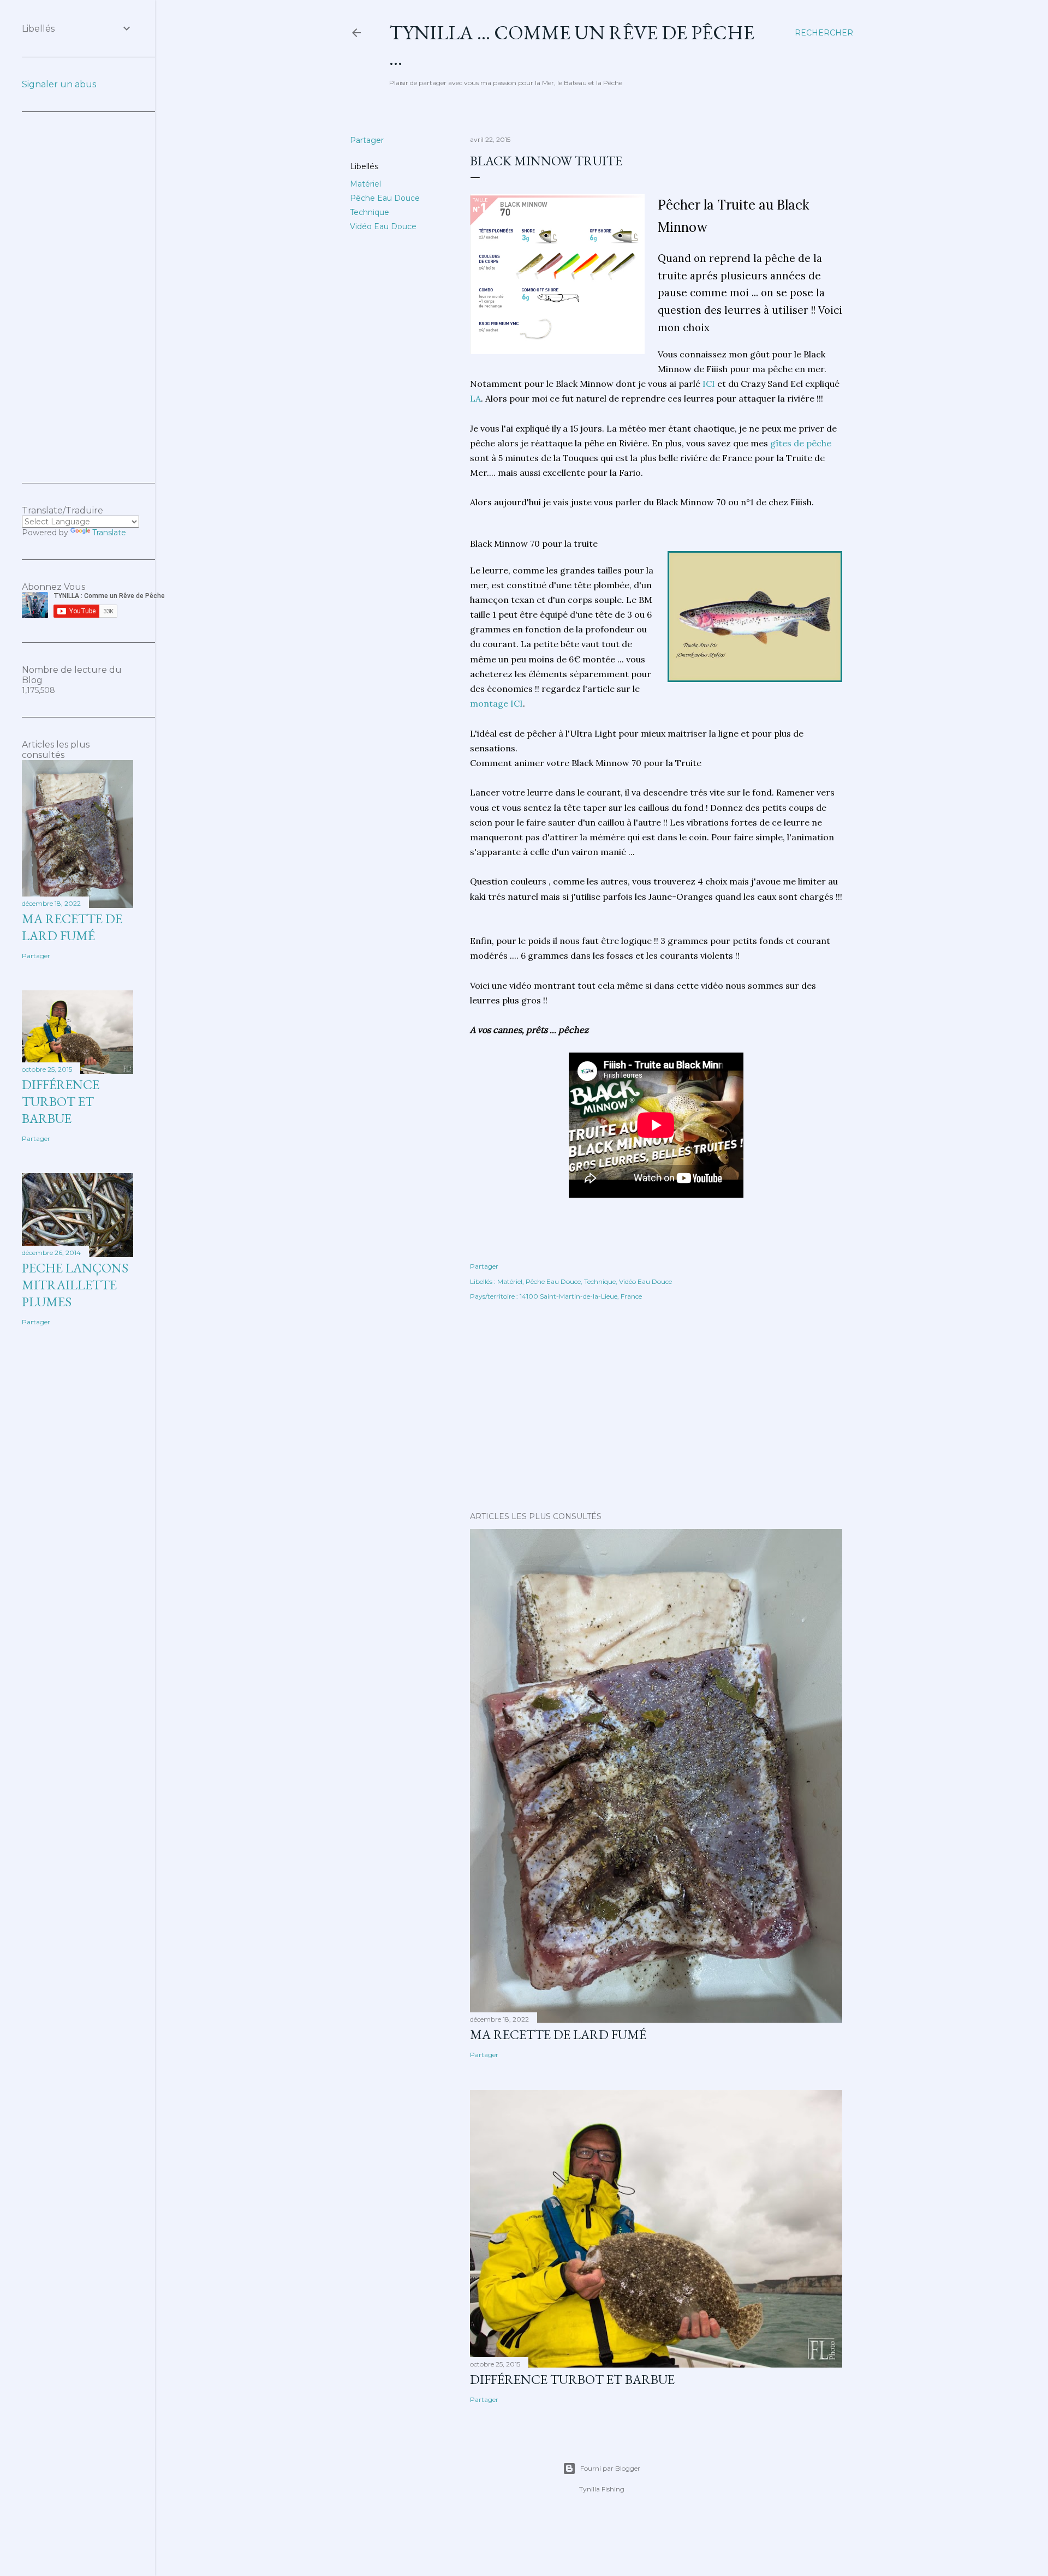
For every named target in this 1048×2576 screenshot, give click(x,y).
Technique (370, 212)
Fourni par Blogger (610, 2468)
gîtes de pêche (801, 443)
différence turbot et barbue (572, 2379)
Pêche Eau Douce (385, 198)
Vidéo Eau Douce (383, 226)
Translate (109, 533)
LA (475, 398)
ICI (708, 384)
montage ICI (496, 703)
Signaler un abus (59, 84)
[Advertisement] (656, 1408)
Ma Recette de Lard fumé (558, 2034)
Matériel (365, 184)
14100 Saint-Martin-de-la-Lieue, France (581, 1296)
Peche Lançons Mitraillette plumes (75, 1285)
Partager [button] (367, 140)
